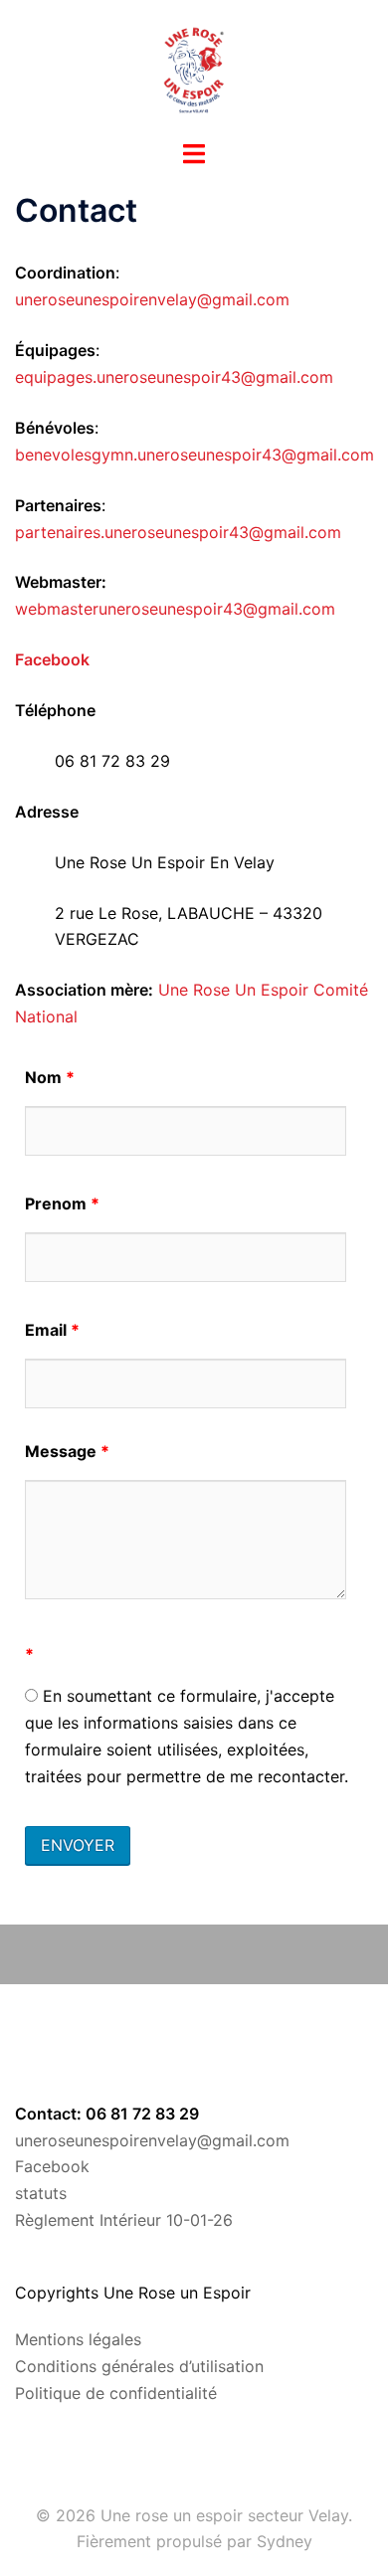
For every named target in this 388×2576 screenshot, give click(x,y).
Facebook (52, 2166)
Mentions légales (78, 2339)
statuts (41, 2193)
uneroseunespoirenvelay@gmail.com (152, 299)
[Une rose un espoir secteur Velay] (194, 68)
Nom (50, 1077)
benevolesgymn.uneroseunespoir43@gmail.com (194, 455)
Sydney (285, 2541)
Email (52, 1330)
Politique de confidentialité (116, 2393)
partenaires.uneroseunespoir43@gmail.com (178, 532)
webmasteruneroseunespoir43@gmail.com (175, 609)
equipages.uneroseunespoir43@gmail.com (174, 377)
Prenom (62, 1203)
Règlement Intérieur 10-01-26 (124, 2220)
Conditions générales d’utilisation (139, 2366)
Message (67, 1451)
